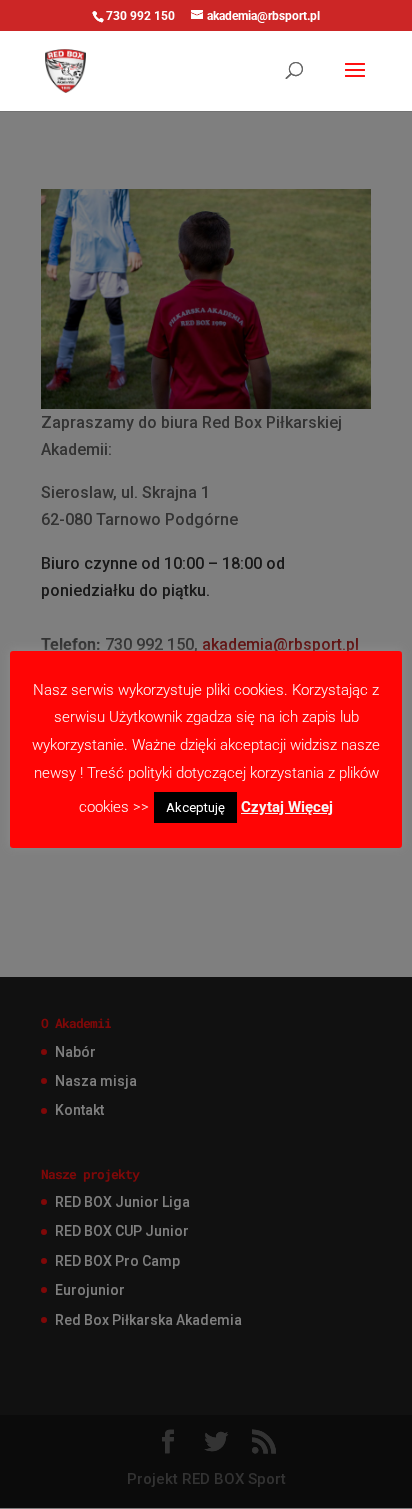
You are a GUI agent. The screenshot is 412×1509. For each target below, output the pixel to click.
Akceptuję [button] (195, 807)
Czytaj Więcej (287, 807)
